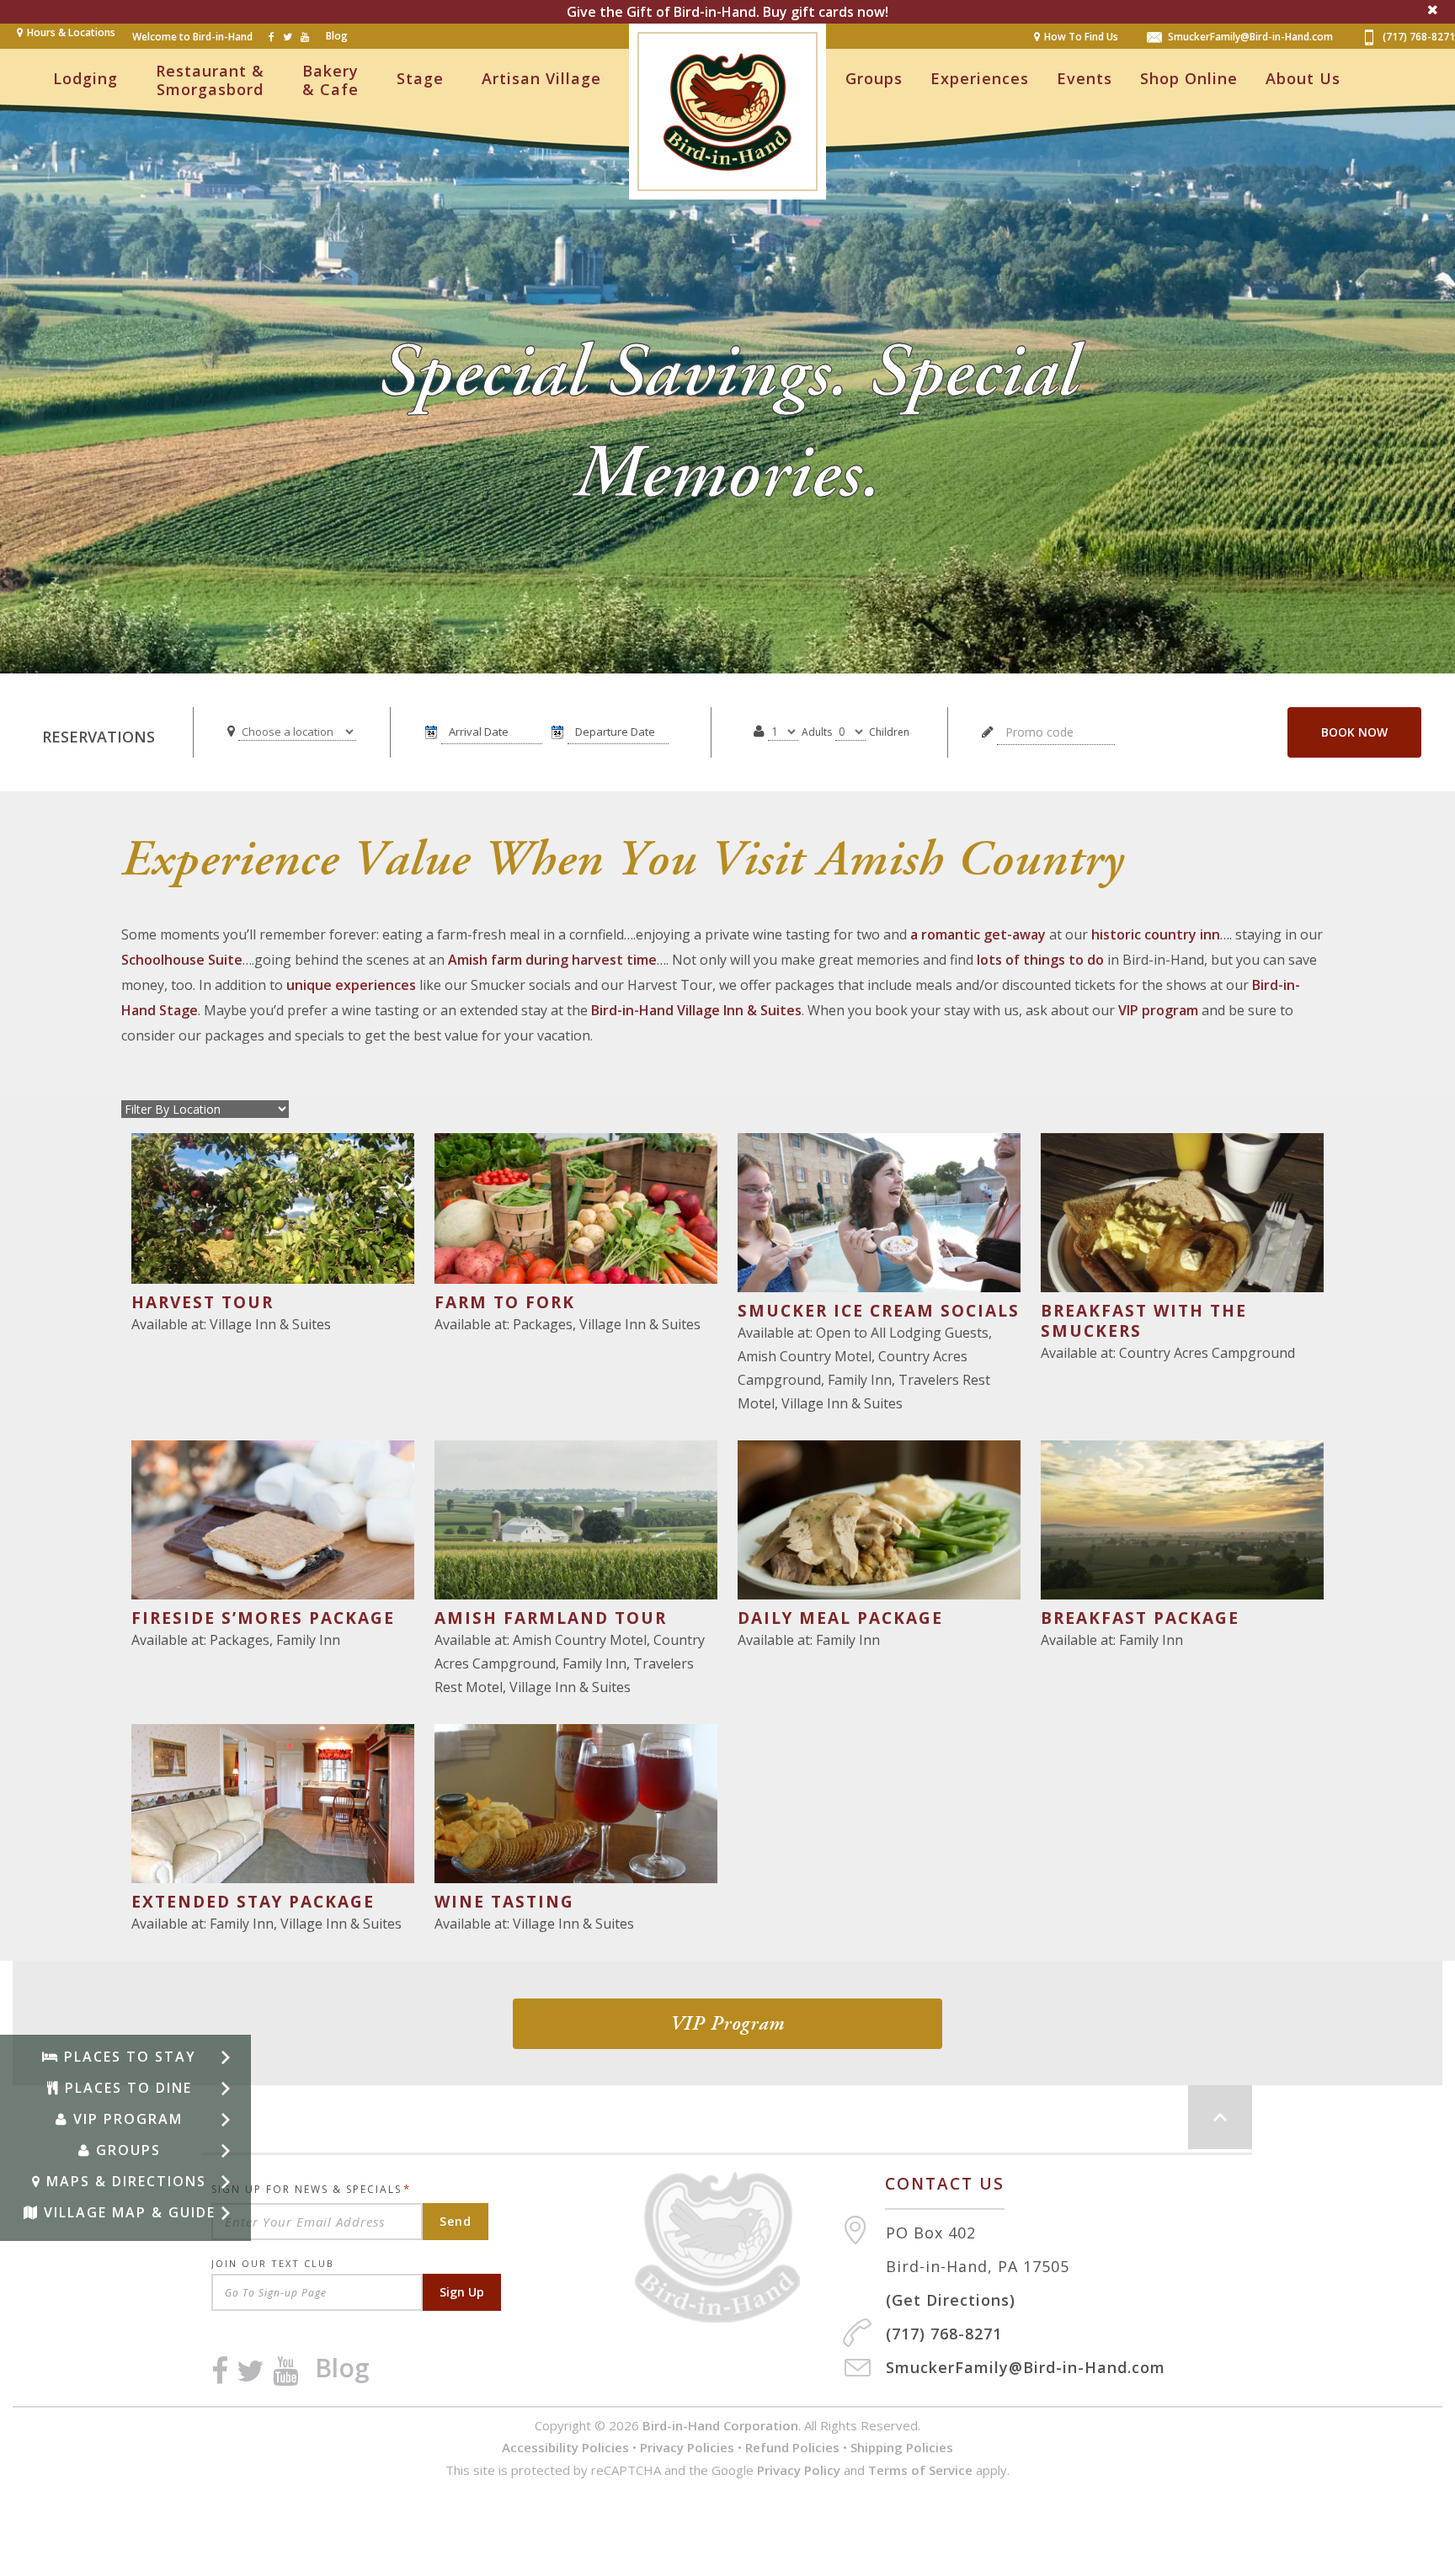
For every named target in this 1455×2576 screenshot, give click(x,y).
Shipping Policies (902, 2447)
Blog (337, 36)
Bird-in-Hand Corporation (720, 2425)
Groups (874, 78)
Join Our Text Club (273, 2263)
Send (456, 2221)
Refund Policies (792, 2447)
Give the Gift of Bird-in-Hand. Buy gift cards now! (727, 12)
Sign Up (462, 2292)
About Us (1303, 78)
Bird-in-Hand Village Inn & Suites (696, 1010)
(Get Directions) (951, 2300)
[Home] (738, 2247)
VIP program (1158, 1010)
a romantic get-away (978, 934)
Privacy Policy (799, 2470)
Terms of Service (920, 2470)
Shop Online (1189, 78)
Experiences (980, 78)
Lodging (85, 78)
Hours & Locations (71, 32)
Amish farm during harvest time (552, 960)
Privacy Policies (687, 2447)
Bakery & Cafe (330, 80)
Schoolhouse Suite (182, 960)
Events (1085, 78)
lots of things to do (1040, 960)
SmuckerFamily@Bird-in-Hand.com (1250, 37)
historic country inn (1156, 934)
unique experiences (351, 985)
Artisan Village (541, 78)
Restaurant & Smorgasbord (210, 80)
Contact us (945, 2184)
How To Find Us (1081, 37)
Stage (420, 78)
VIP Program (727, 2024)
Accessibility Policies (565, 2447)
